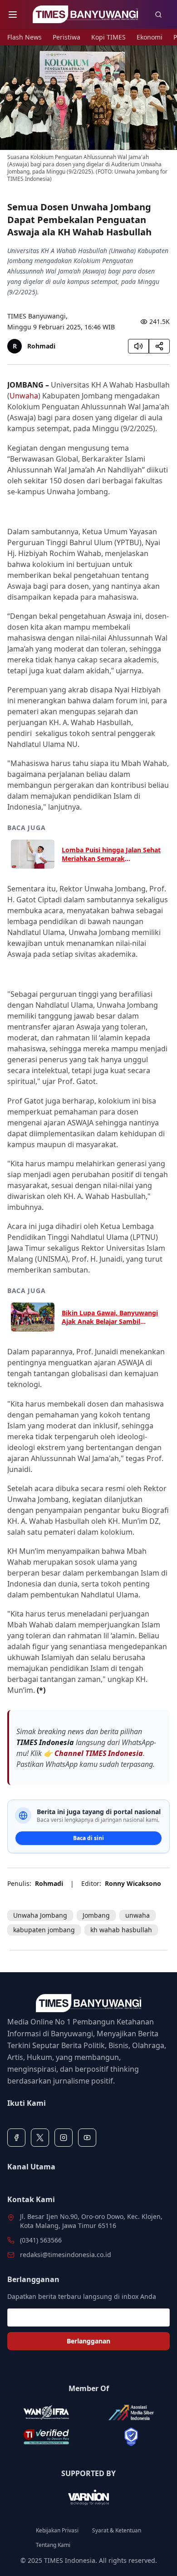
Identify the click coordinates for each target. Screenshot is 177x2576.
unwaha (138, 1915)
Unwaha (24, 396)
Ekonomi (150, 37)
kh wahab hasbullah (121, 1930)
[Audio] (138, 346)
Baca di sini (88, 1838)
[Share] (159, 346)
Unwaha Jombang (40, 1915)
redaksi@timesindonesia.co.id (66, 2255)
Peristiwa (66, 37)
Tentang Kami (53, 2545)
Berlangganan (88, 2341)
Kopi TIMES (108, 37)
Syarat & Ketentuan (117, 2531)
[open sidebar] (13, 15)
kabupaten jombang (44, 1930)
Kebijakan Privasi (57, 2531)
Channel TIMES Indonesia (99, 1753)
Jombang (96, 1915)
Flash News (25, 37)
